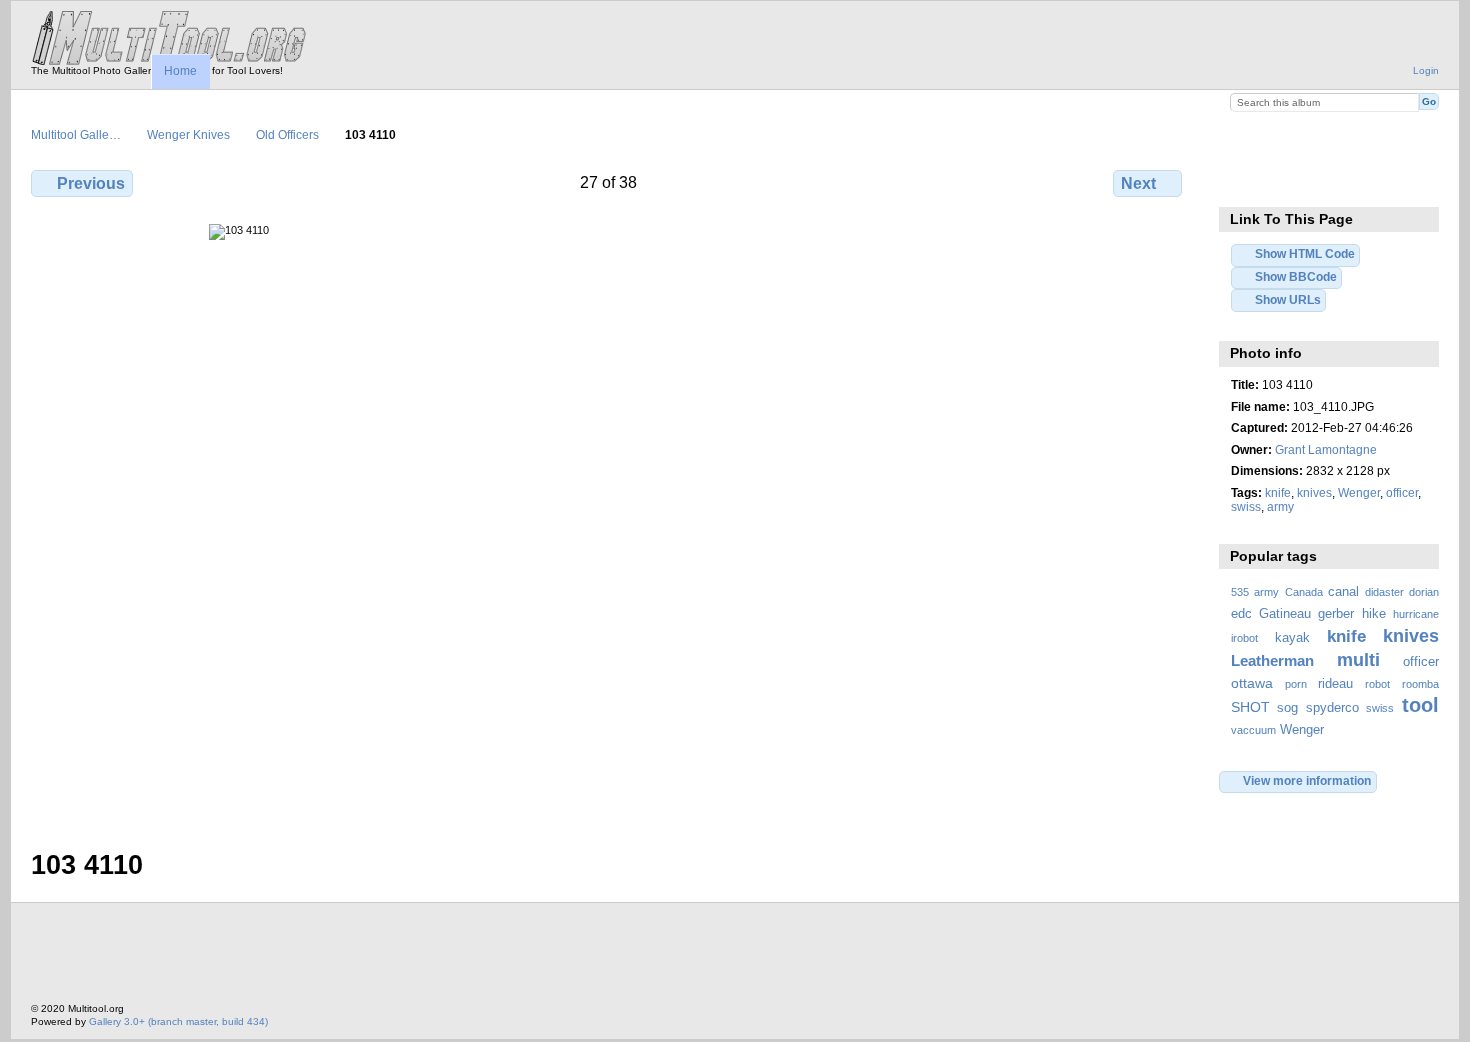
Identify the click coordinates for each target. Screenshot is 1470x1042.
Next (1138, 183)
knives (1314, 492)
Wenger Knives (188, 134)
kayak (1292, 638)
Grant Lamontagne (1326, 449)
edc (1241, 614)
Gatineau (1285, 614)
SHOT (1250, 707)
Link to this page (1241, 181)
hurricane (1416, 614)
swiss (1246, 506)
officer (1402, 492)
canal (1343, 592)
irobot (1244, 638)
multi (1358, 659)
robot (1377, 684)
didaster (1384, 592)
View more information (1307, 780)
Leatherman (1272, 660)
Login (1426, 70)
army (1280, 506)
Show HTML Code (1305, 253)
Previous (91, 183)
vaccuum (1253, 730)
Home (180, 71)
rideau (1335, 684)
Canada (1304, 592)
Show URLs (1288, 299)
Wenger (1359, 492)
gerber (1336, 614)
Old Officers (287, 134)
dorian (1424, 592)
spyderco (1332, 708)
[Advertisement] (395, 958)
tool (1420, 705)
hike (1374, 614)
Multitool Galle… (76, 134)
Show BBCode (1296, 276)
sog (1287, 708)
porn (1296, 684)
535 (1240, 592)
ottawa (1252, 683)
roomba (1420, 684)
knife (1278, 492)
